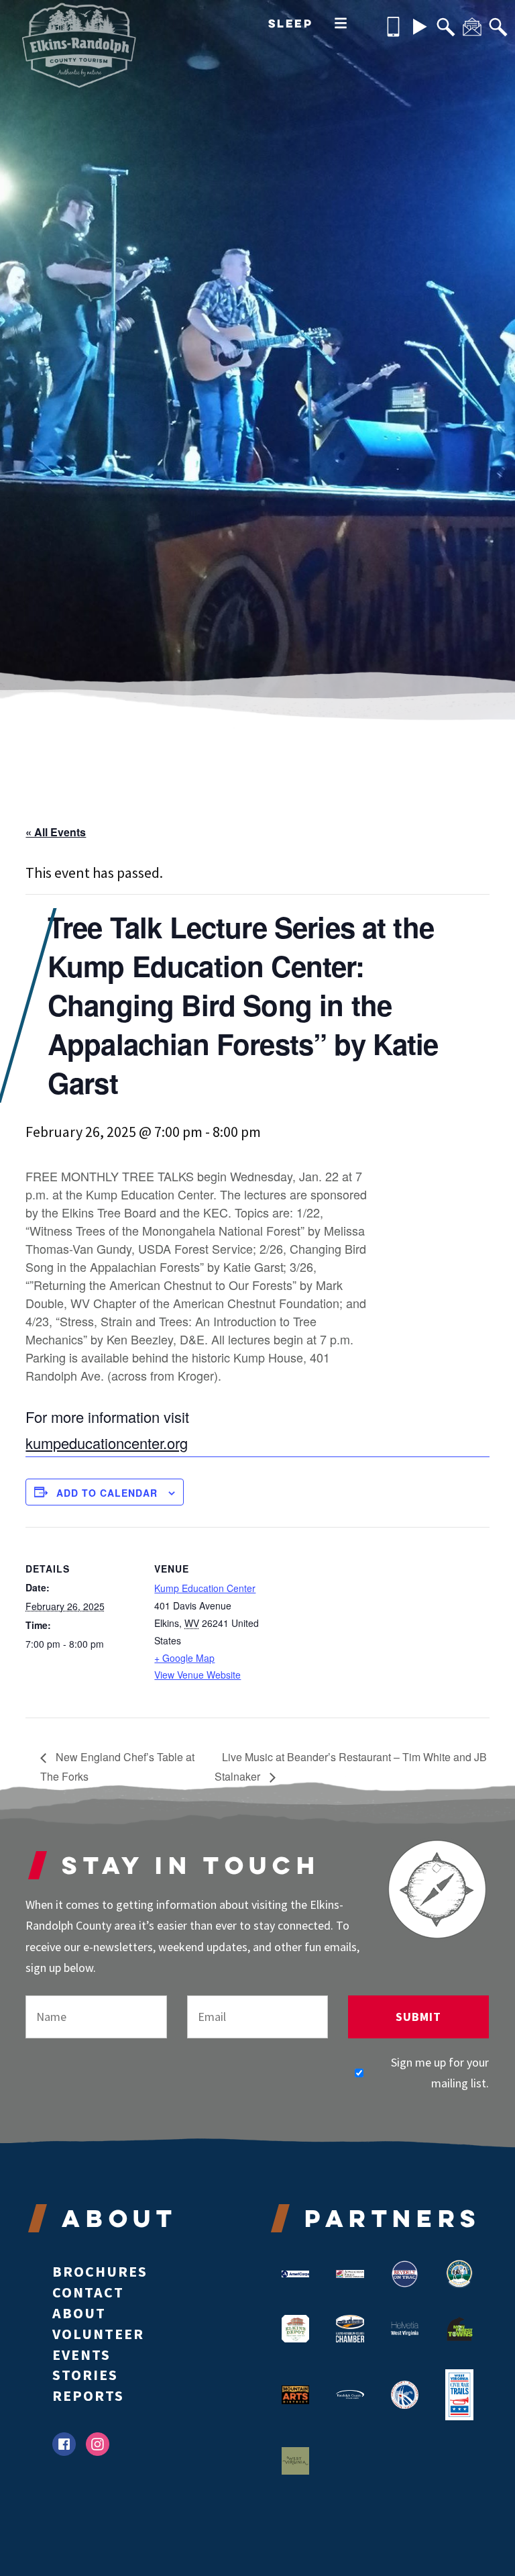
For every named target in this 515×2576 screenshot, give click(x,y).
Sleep (291, 23)
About (79, 2313)
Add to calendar (107, 1493)
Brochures (100, 2271)
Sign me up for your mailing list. (440, 2073)
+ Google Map (184, 1658)
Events (81, 2355)
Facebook (64, 2444)
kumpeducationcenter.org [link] (107, 1443)
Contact (88, 2292)
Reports (88, 2395)
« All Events (56, 832)
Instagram (98, 2444)
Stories (85, 2375)
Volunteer (98, 2334)
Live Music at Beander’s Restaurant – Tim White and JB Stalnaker (351, 1767)
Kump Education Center (205, 1588)
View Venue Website (197, 1675)
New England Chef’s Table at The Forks (117, 1767)
